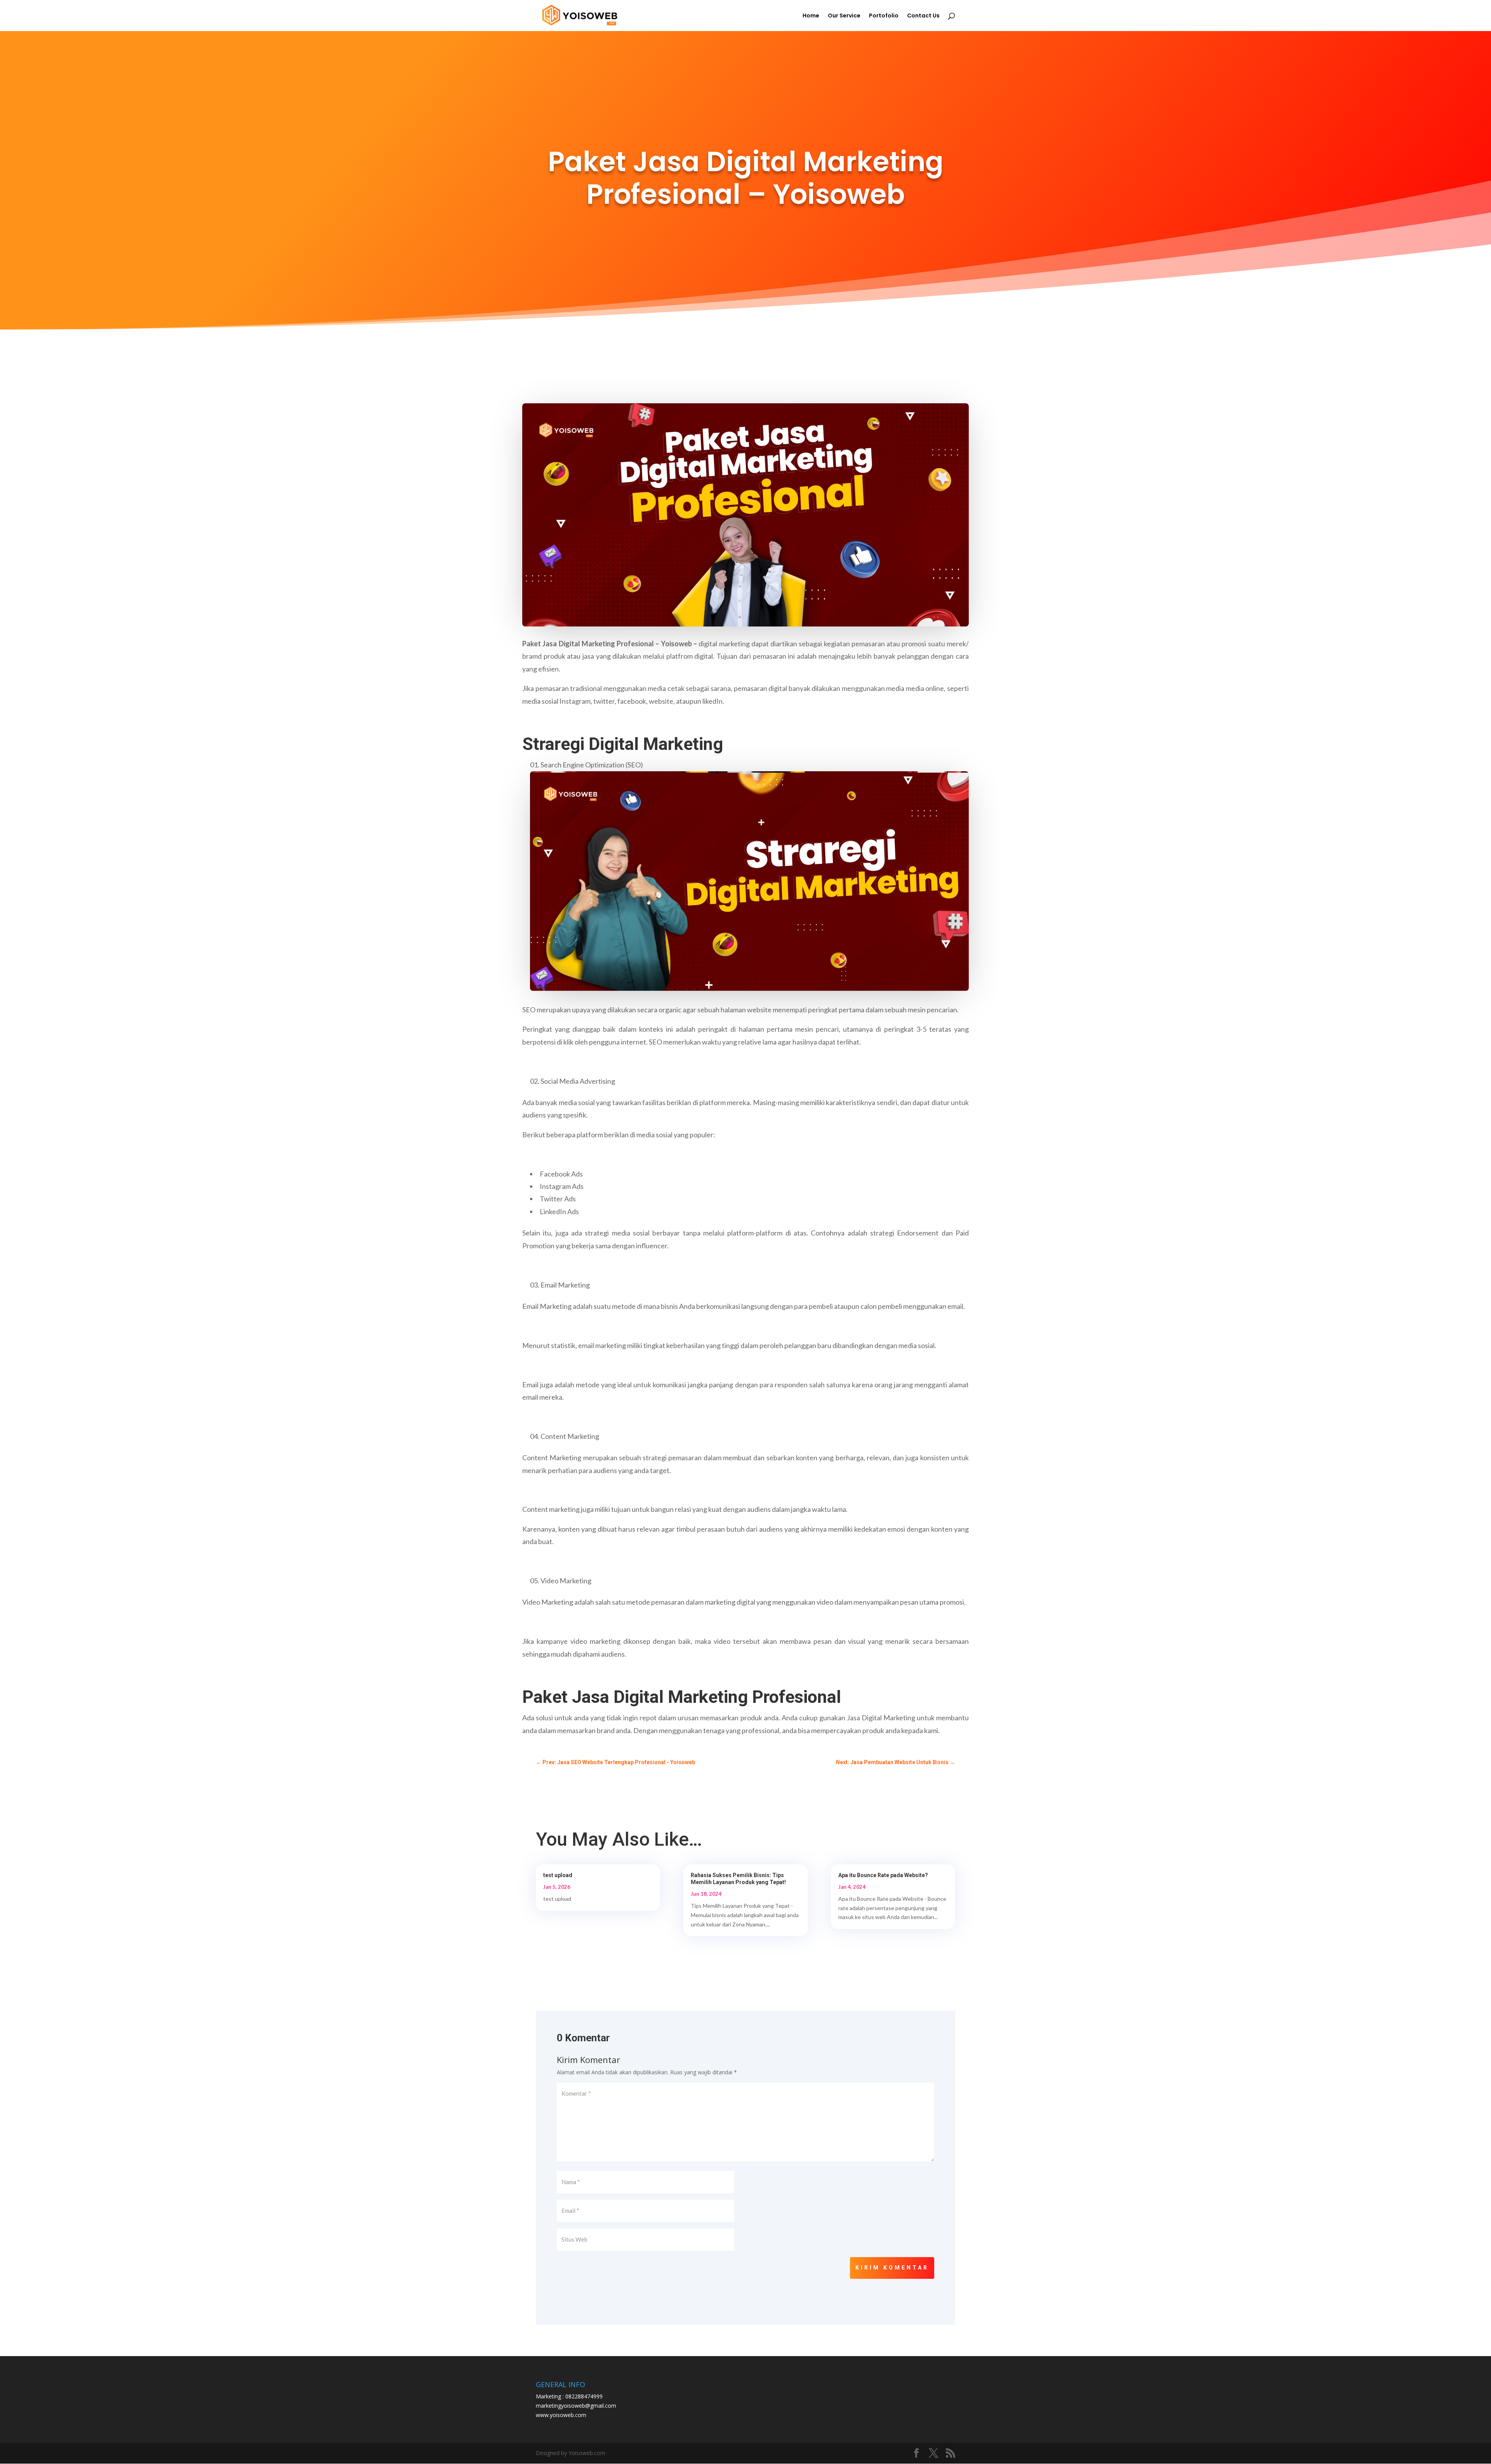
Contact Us (923, 16)
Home (811, 16)
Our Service (844, 16)
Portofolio (884, 16)
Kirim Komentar (892, 2268)
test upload (558, 1875)
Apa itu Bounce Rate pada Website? (883, 1875)
